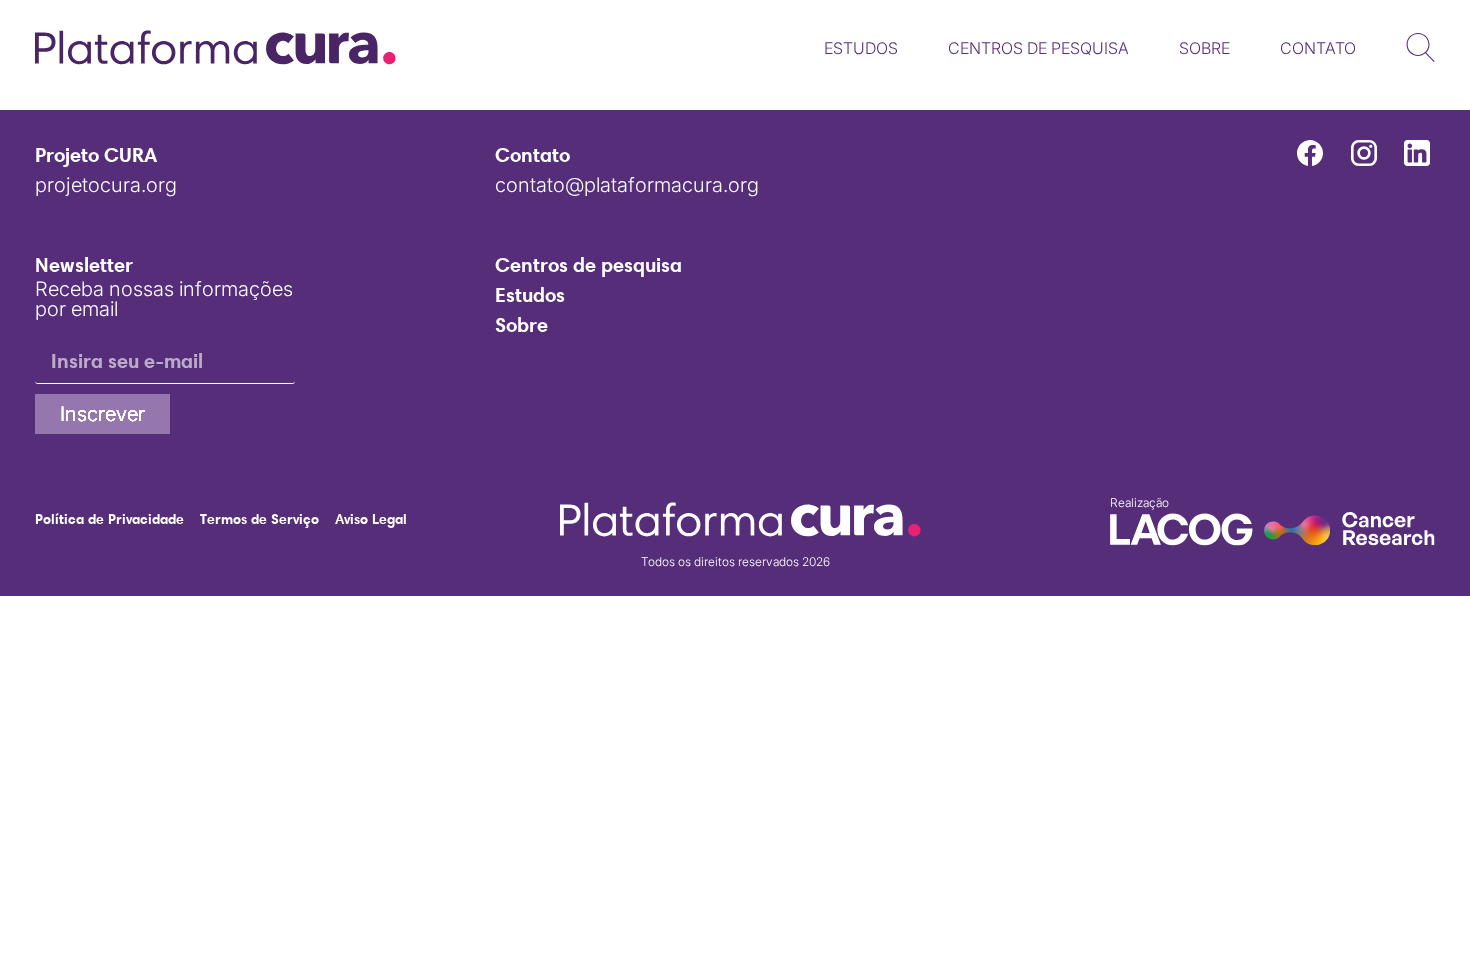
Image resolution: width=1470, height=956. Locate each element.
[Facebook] (1310, 153)
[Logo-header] (215, 47)
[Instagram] (1363, 153)
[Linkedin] (1417, 153)
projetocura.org (106, 185)
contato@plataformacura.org (627, 185)
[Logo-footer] (740, 519)
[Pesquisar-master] (1420, 47)
